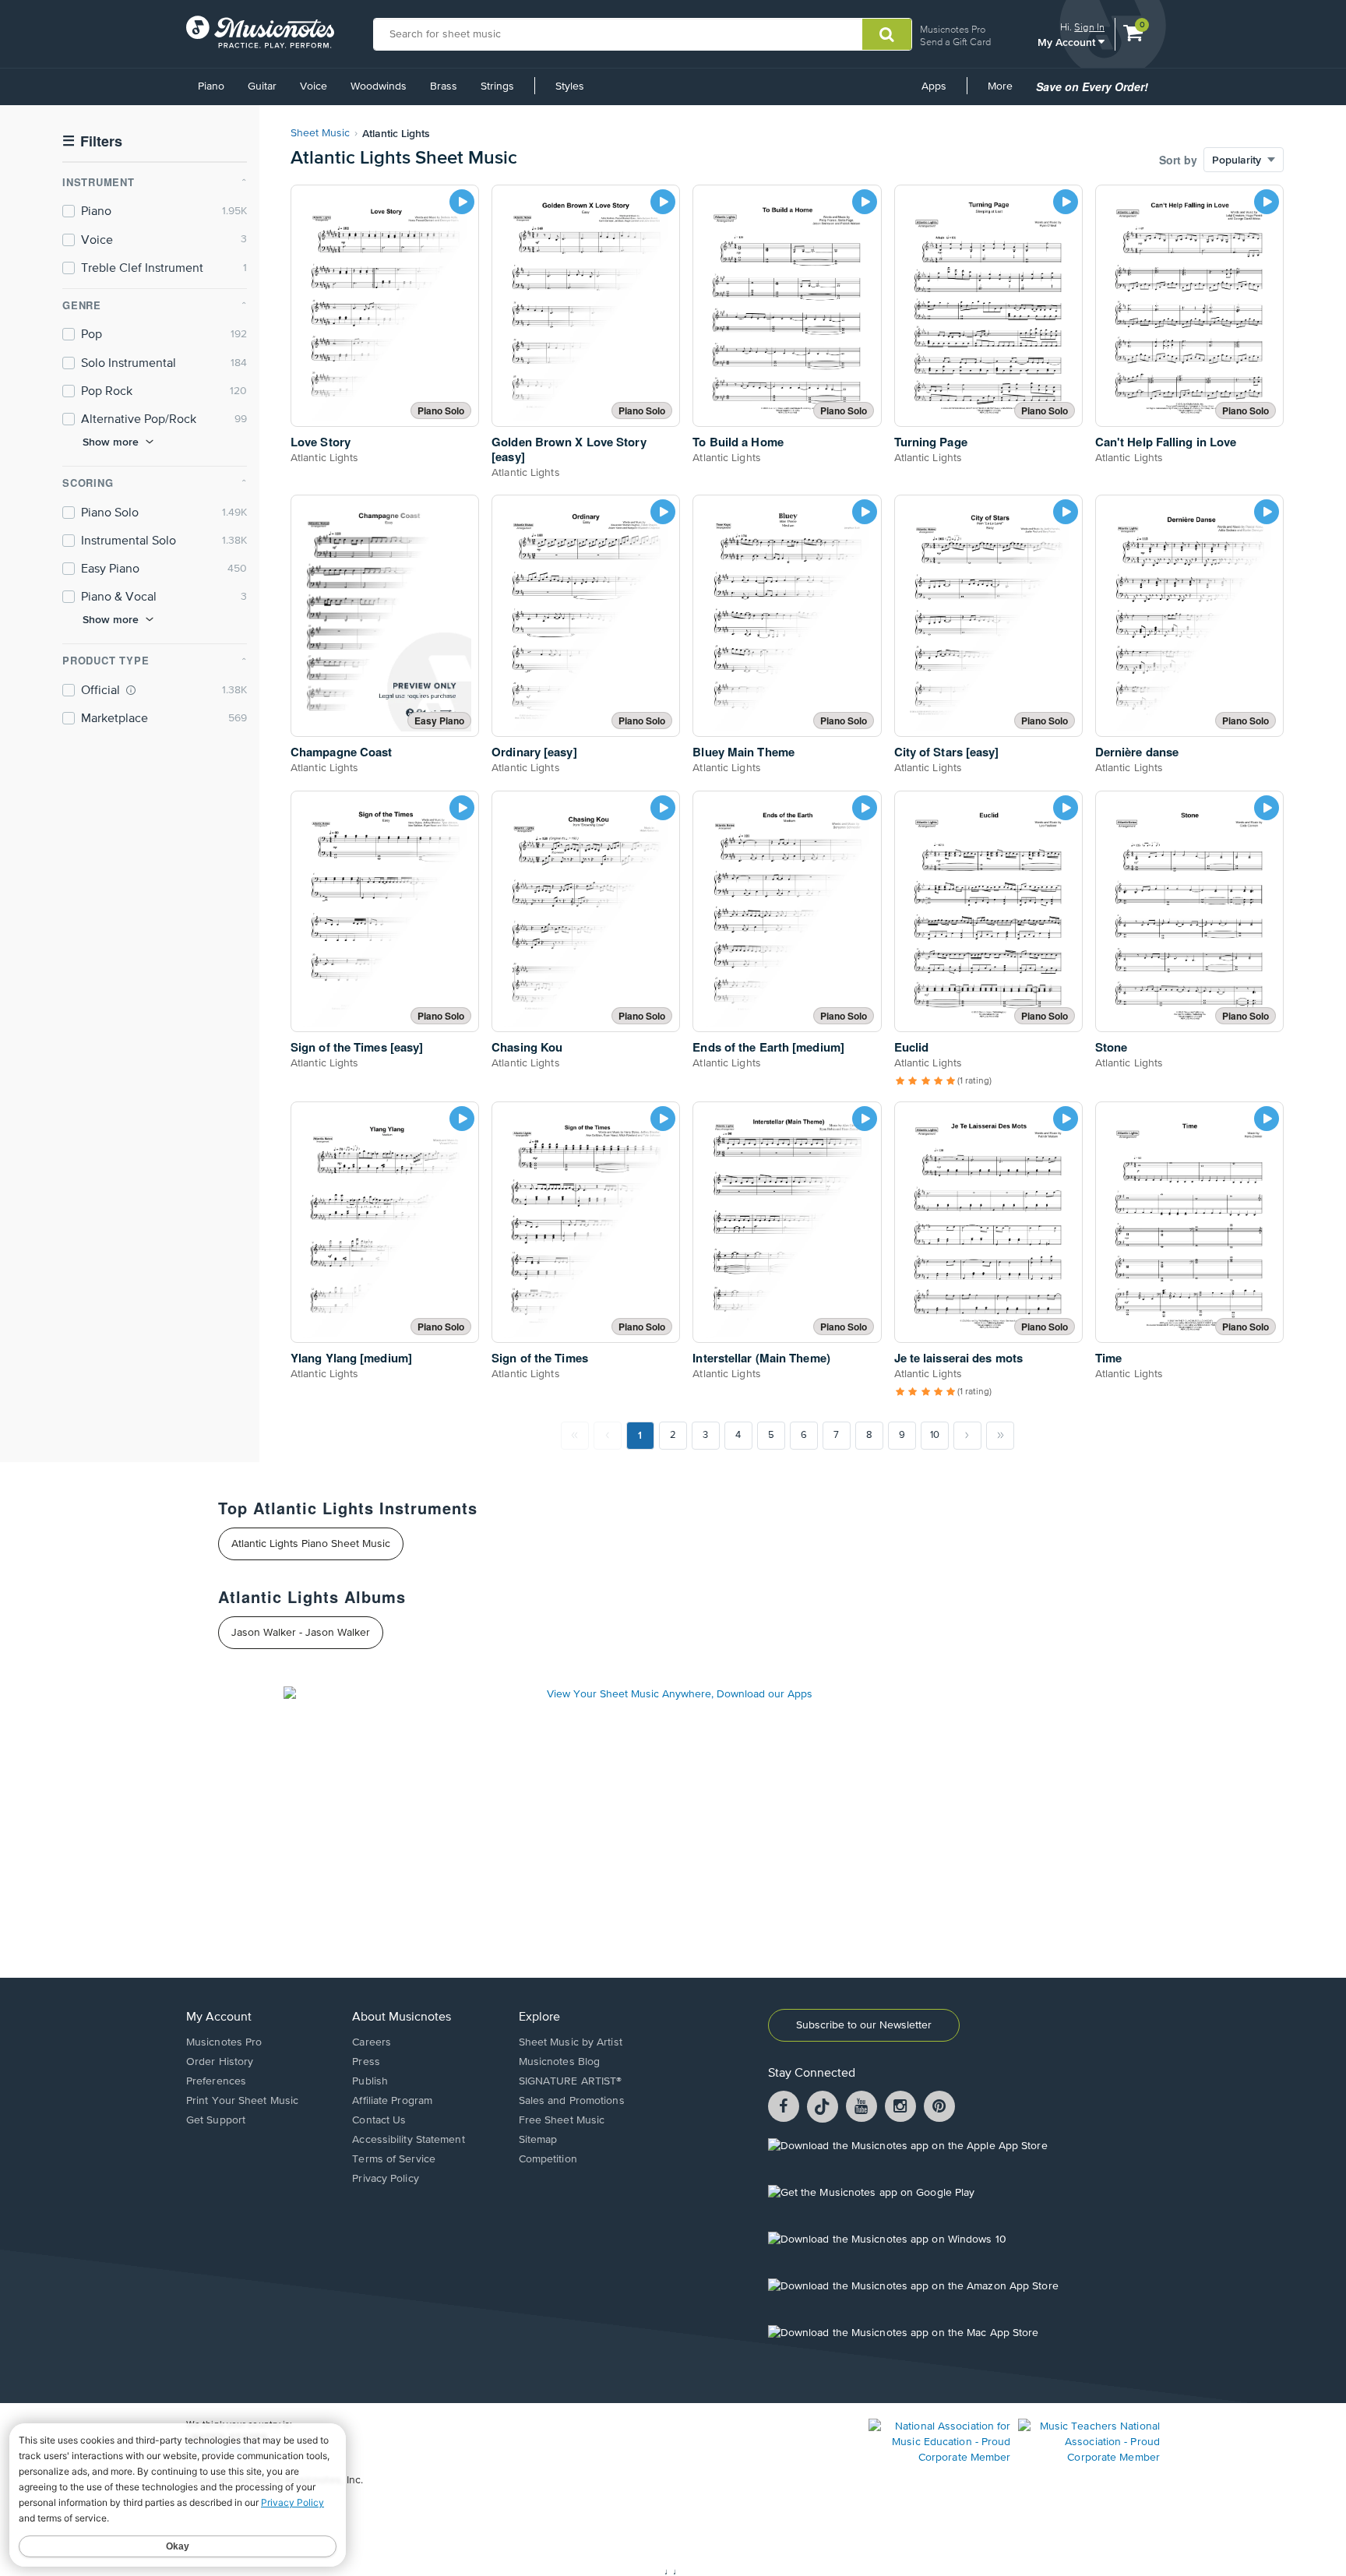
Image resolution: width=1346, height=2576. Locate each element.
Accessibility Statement (408, 2140)
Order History (220, 2062)
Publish (370, 2081)
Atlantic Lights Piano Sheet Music (311, 1544)
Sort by (1178, 160)
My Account (1068, 42)
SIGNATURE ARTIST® (571, 2081)
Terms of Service (394, 2159)
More (1006, 92)
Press (366, 2062)
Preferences (216, 2081)
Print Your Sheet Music (242, 2101)
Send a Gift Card (955, 42)
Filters (92, 141)
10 (935, 1435)
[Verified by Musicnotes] (131, 690)
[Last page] (1000, 1436)
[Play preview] (462, 202)
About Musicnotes (402, 2017)
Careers (372, 2042)
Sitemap (538, 2140)
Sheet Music (320, 133)
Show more (111, 442)
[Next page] (967, 1436)
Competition (548, 2159)
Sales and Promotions (572, 2101)
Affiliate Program (392, 2101)
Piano (211, 86)
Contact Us (379, 2120)
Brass (444, 86)
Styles (570, 86)
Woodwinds (379, 86)
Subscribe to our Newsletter (864, 2025)
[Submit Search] (887, 34)
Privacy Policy (385, 2179)
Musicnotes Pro (953, 29)
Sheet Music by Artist (571, 2042)
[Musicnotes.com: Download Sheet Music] (260, 32)
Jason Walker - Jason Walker (301, 1633)
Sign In (1089, 27)
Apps (934, 86)
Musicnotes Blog (560, 2062)
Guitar (262, 86)
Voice (314, 86)
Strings (497, 86)
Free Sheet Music (562, 2120)
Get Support (216, 2120)
